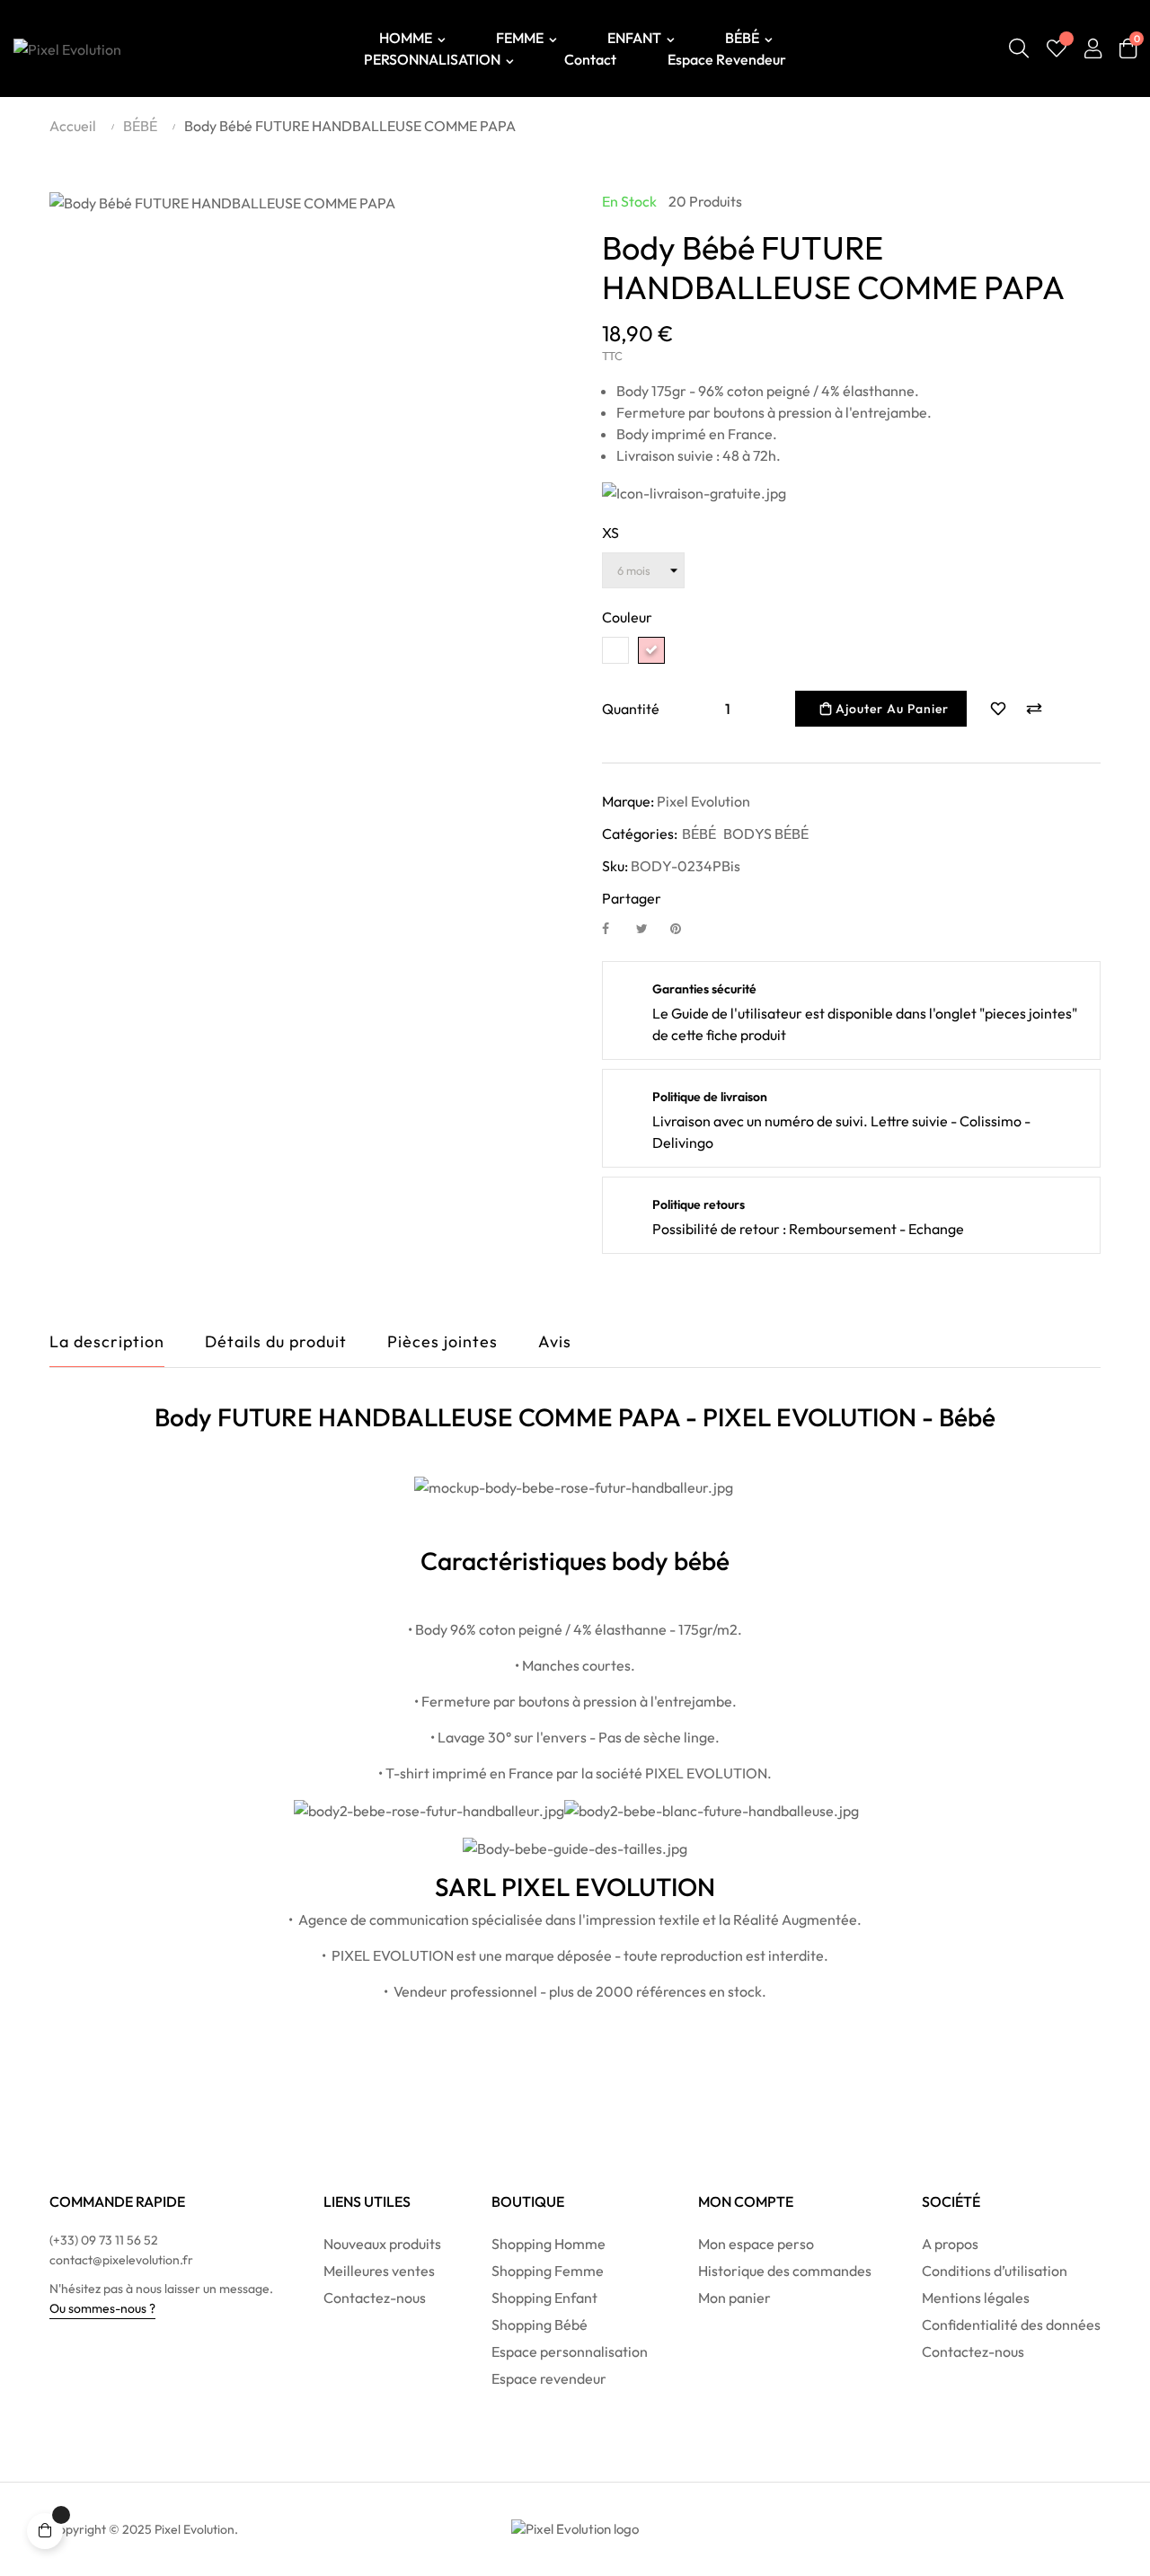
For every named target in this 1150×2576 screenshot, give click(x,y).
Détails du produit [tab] (276, 1341)
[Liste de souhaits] (1057, 49)
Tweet (650, 928)
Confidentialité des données (1011, 2325)
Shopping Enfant (544, 2298)
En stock (629, 201)
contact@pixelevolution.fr (121, 2260)
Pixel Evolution (703, 801)
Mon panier (734, 2298)
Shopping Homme (548, 2244)
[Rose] (651, 650)
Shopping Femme (548, 2271)
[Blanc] (615, 650)
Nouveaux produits (382, 2244)
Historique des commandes (785, 2271)
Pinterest (684, 928)
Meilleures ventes (379, 2271)
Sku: (615, 866)
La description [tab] (107, 1341)
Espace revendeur (549, 2378)
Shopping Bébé (540, 2325)
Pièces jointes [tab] (442, 1341)
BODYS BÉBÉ (766, 834)
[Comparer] (1034, 709)
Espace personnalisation (570, 2351)
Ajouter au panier (890, 709)
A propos (950, 2244)
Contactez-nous (375, 2298)
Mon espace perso (756, 2244)
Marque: (628, 801)
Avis (555, 1341)
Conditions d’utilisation (995, 2271)
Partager (615, 928)
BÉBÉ (699, 834)
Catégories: (640, 834)
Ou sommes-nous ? (102, 2308)
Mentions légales (976, 2298)
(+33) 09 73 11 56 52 (104, 2240)
